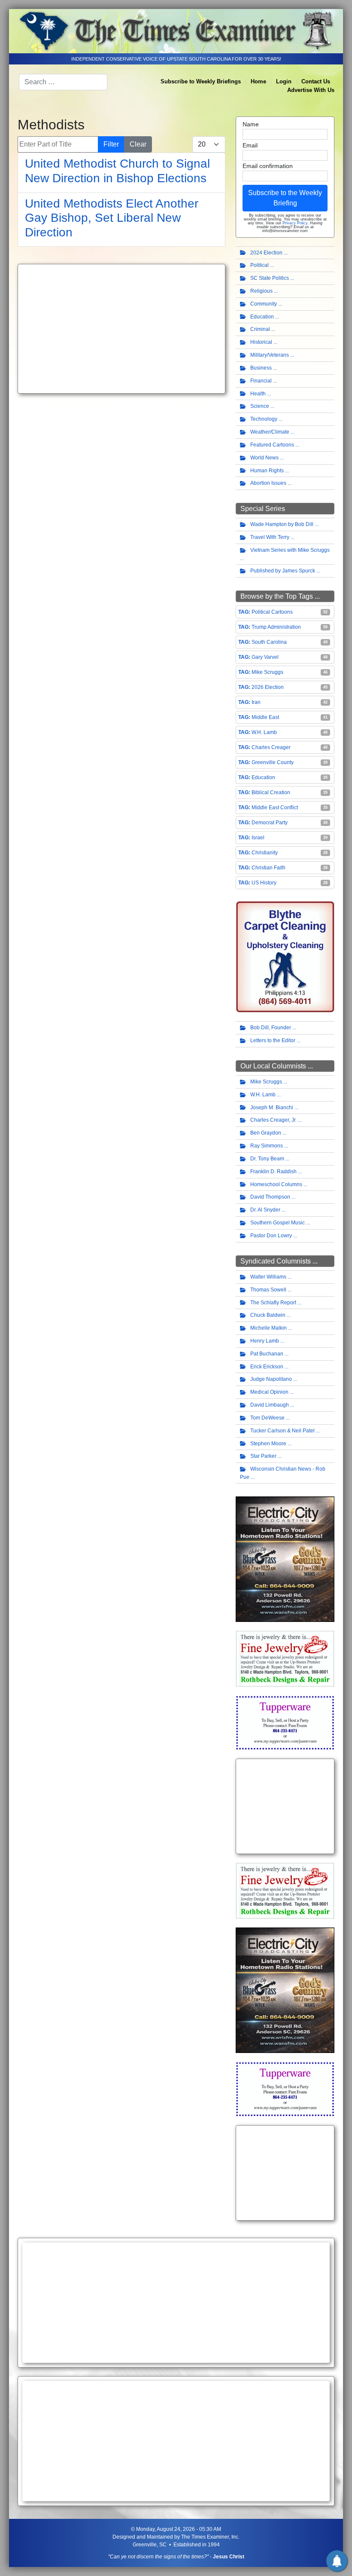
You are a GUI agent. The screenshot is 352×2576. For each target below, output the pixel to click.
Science (260, 406)
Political (259, 265)
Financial (261, 381)
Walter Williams (268, 1277)
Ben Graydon (266, 1133)
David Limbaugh (270, 1405)
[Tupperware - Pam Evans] (285, 1722)
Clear (138, 144)
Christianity (265, 853)
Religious (261, 291)
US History (264, 883)
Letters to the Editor (273, 1040)
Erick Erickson (267, 1367)
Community (264, 304)
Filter (111, 144)
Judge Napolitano (271, 1379)
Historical (261, 342)
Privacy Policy (295, 223)
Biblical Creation (271, 792)
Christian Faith (269, 868)
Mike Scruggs (267, 672)
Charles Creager (271, 747)
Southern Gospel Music (278, 1223)
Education (262, 317)
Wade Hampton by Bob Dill (282, 524)
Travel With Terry (270, 537)
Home (258, 81)
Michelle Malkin (269, 1328)
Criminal (260, 329)
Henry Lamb (265, 1341)
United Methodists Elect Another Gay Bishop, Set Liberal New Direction (112, 218)
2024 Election (266, 253)
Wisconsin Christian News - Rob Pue (283, 1473)
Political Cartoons (272, 612)
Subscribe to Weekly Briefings (201, 81)
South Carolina (269, 642)
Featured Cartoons (272, 445)
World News (264, 458)
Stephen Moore (268, 1444)
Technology (264, 419)
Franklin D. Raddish (273, 1172)
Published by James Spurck (283, 571)
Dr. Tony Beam (267, 1159)
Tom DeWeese (267, 1418)
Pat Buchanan (267, 1354)
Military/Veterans (270, 355)
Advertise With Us (311, 90)
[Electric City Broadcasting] (285, 1559)
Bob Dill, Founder (271, 1028)
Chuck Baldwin (268, 1315)
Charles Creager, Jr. (273, 1120)
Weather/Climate (270, 432)
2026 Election (268, 687)
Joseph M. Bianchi (272, 1107)
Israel (258, 838)
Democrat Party (270, 823)
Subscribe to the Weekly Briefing (285, 198)
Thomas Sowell (268, 1290)
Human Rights (267, 471)
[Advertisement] (121, 329)
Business (261, 368)
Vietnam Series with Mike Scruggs (290, 550)
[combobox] (63, 82)
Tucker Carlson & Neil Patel (282, 1431)
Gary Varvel (265, 657)
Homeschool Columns (276, 1184)
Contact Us (316, 81)
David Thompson (270, 1197)
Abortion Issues (268, 483)
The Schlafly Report (273, 1303)
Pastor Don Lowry (271, 1236)
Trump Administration (276, 627)
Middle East (265, 717)
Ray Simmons (267, 1146)
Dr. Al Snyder (265, 1210)
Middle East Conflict (275, 808)
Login (284, 81)
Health (258, 394)
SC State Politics (270, 278)
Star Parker (263, 1456)
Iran (256, 702)
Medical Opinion (269, 1392)
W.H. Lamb (264, 732)
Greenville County (273, 762)
